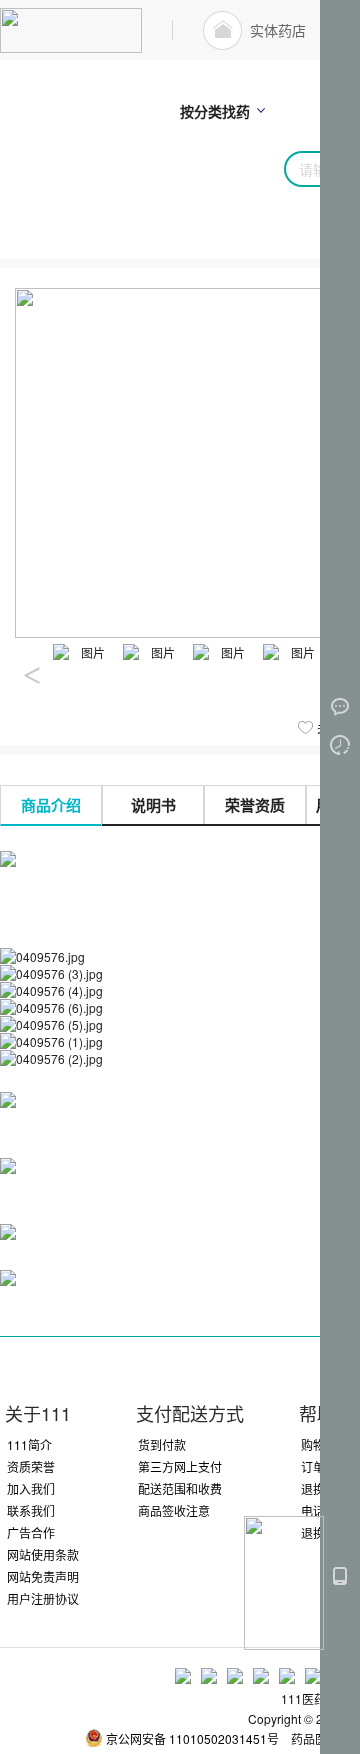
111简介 (29, 1444)
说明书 (153, 805)
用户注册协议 (43, 1598)
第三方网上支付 (180, 1466)
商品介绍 (51, 805)
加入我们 (31, 1488)
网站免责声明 (43, 1576)
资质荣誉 (31, 1466)
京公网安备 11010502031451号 (192, 1738)
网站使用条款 (43, 1554)
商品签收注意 (174, 1510)
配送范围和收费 (180, 1488)
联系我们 (31, 1510)
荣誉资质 (255, 805)
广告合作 (31, 1532)
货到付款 (162, 1444)
